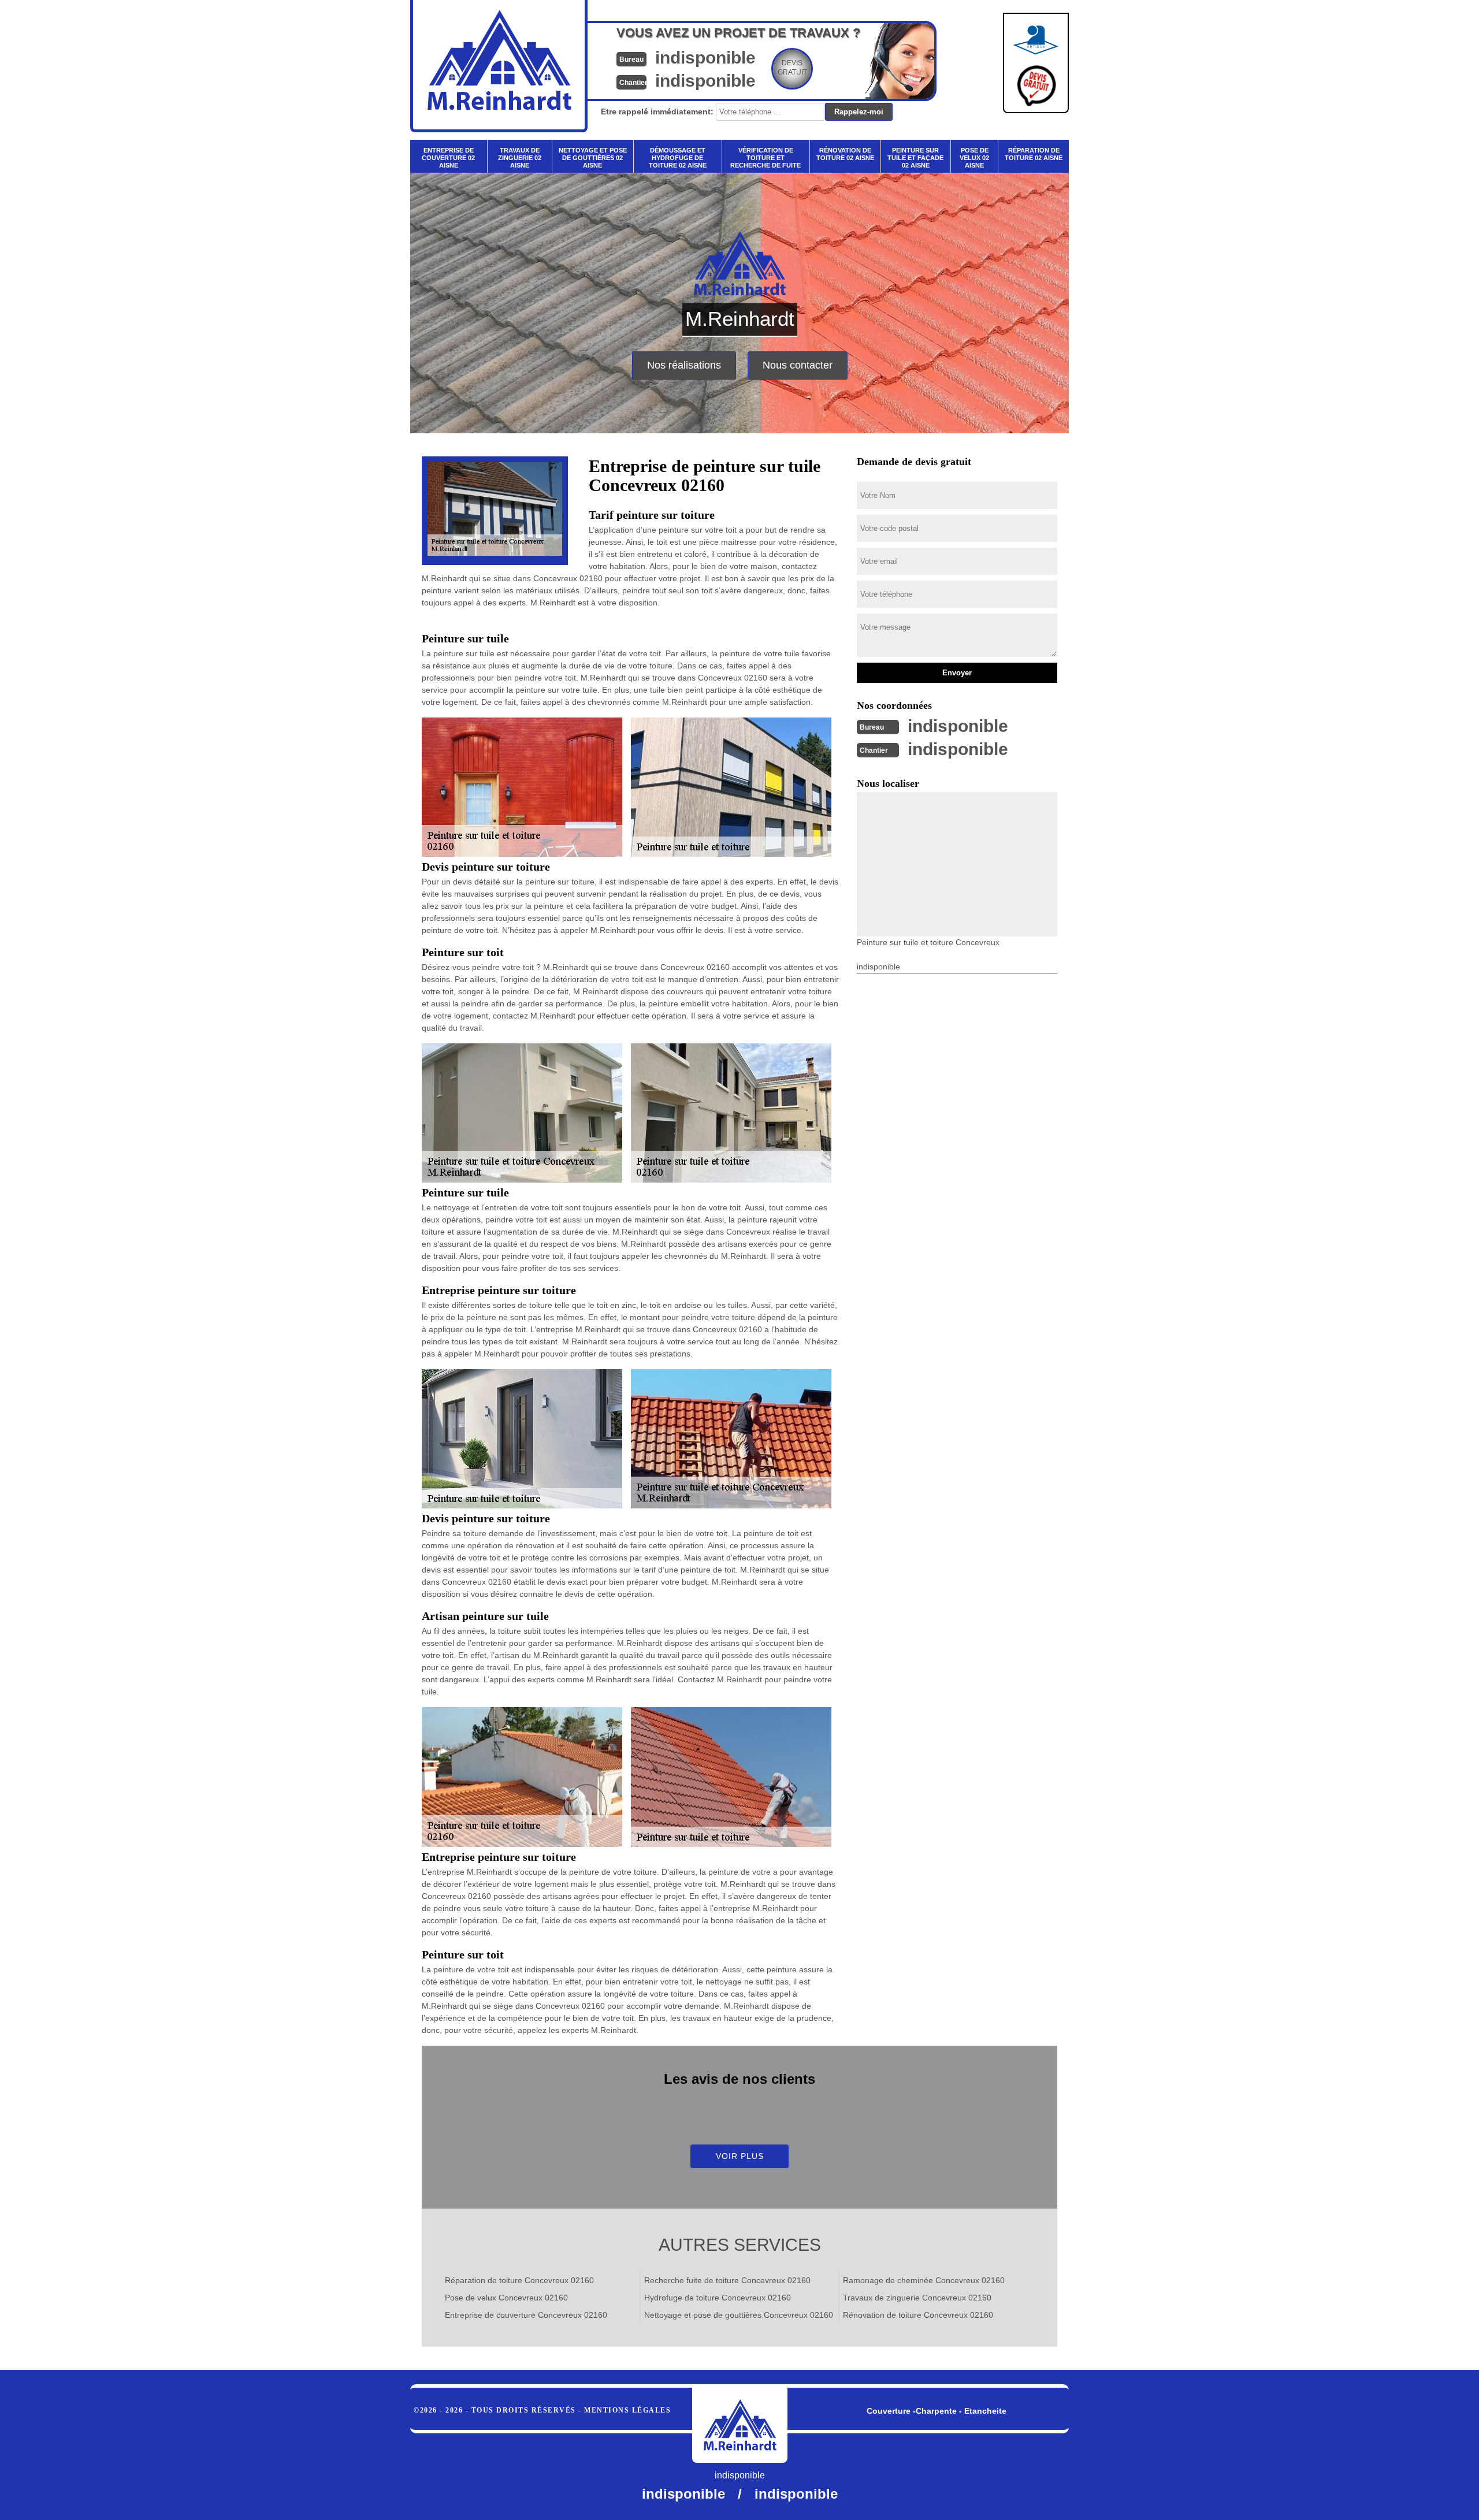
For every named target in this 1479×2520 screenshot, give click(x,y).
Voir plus (740, 2156)
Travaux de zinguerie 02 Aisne (520, 158)
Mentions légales (627, 2410)
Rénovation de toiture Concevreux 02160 (918, 2315)
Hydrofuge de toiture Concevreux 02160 (718, 2298)
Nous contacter (798, 365)
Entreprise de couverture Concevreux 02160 (526, 2315)
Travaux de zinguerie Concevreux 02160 (917, 2298)
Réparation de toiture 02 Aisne (1034, 154)
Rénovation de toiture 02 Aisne (845, 154)
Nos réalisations (684, 365)
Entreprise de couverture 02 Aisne (448, 158)
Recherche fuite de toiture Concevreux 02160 (727, 2280)
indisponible (705, 57)
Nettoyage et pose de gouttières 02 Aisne (593, 158)
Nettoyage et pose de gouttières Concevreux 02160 (739, 2315)
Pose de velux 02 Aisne (974, 158)
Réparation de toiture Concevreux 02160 (519, 2280)
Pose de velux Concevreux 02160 (506, 2298)
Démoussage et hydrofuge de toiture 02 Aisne (678, 158)
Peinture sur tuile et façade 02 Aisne (915, 158)
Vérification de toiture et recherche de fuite (765, 158)
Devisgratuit (792, 68)
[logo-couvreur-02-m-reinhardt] (740, 2425)
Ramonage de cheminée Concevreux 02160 (924, 2280)
